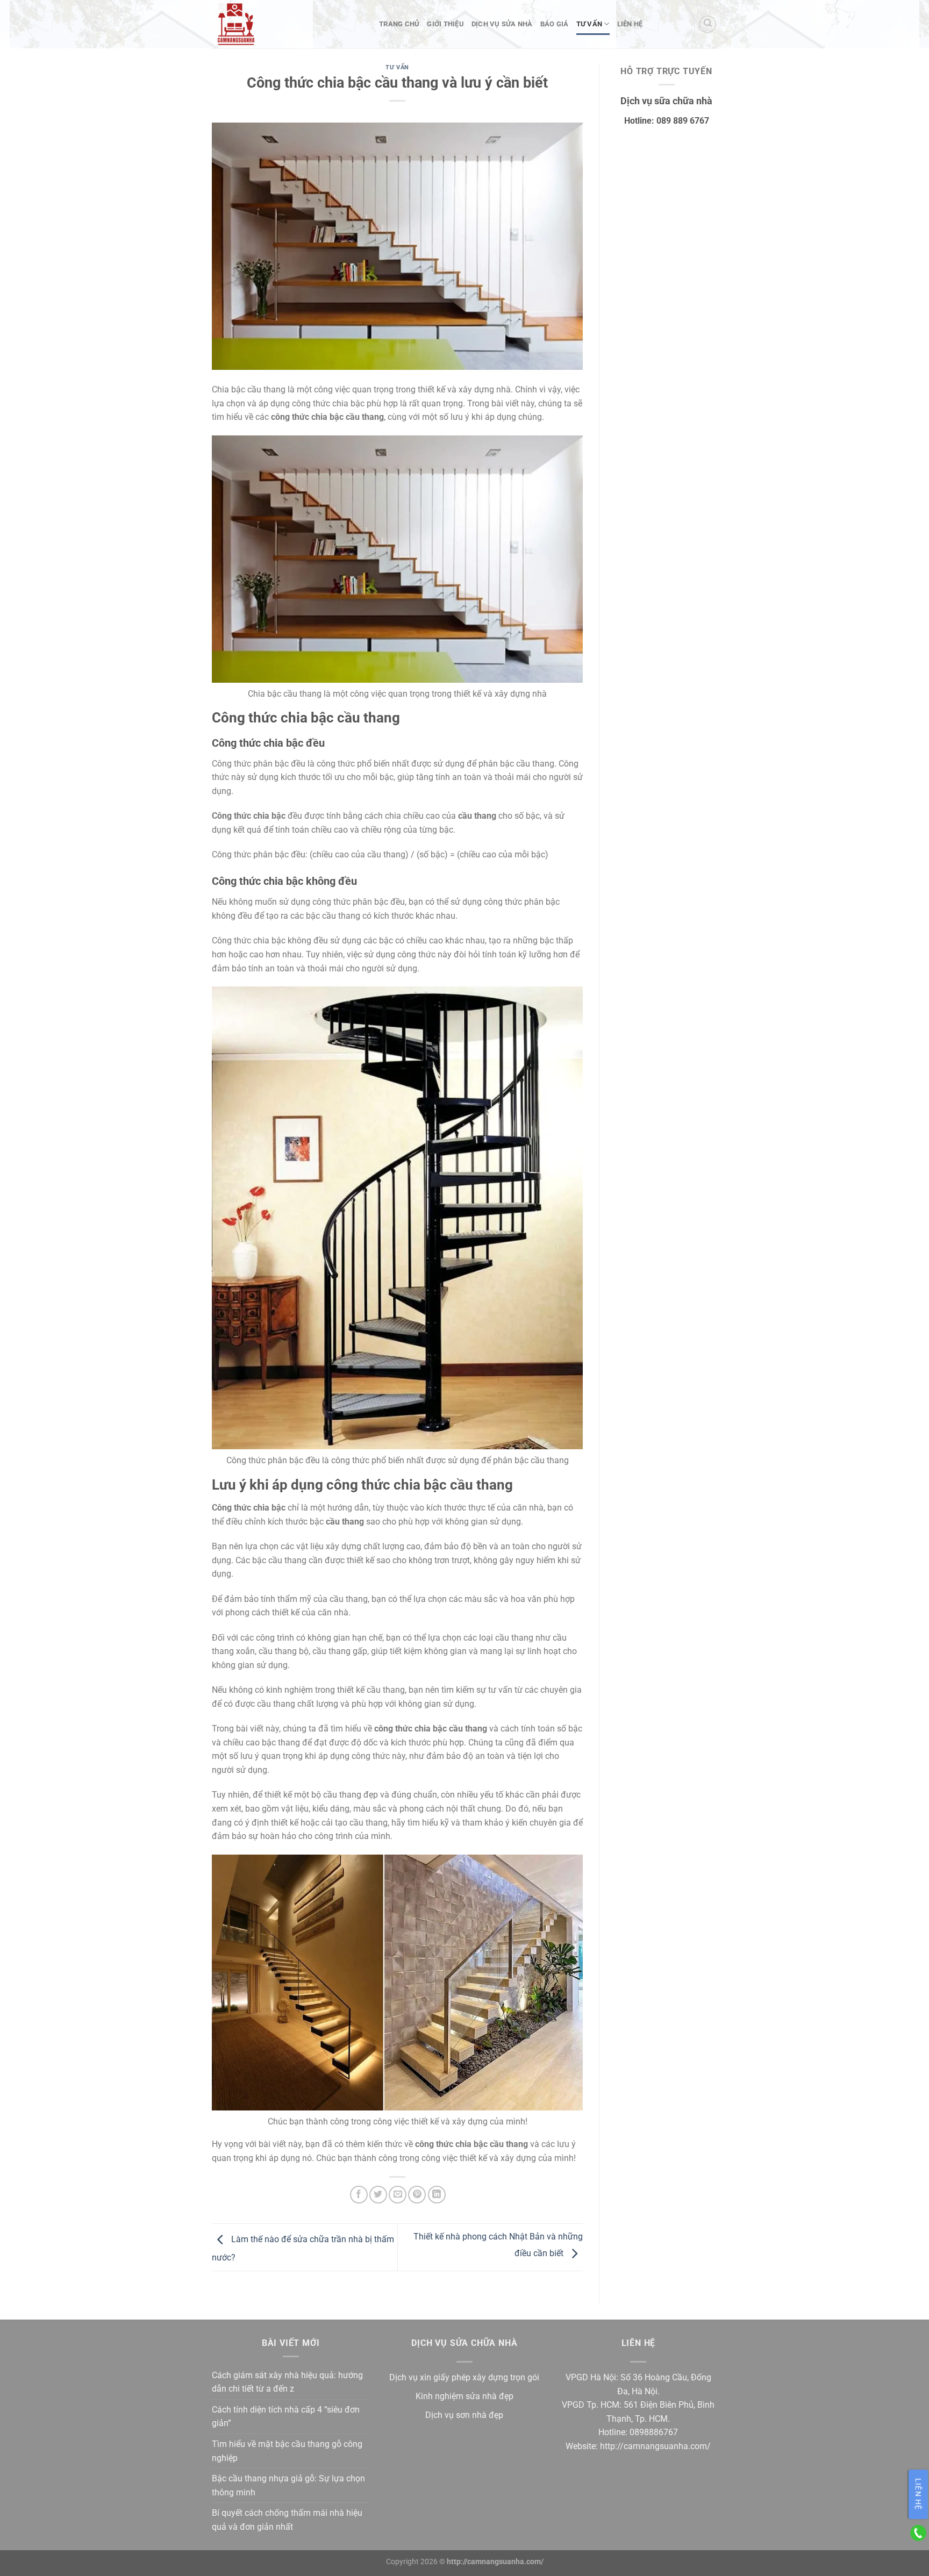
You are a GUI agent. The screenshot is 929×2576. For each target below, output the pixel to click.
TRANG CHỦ (399, 24)
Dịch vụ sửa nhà (502, 24)
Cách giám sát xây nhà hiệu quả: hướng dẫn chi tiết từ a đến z (287, 2382)
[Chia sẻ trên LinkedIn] (437, 2195)
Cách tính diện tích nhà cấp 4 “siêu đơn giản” (286, 2417)
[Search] (708, 24)
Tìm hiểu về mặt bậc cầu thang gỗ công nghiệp (287, 2451)
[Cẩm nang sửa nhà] (287, 24)
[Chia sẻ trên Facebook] (359, 2195)
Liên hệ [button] (918, 2494)
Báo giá (555, 24)
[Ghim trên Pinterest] (417, 2195)
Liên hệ (630, 24)
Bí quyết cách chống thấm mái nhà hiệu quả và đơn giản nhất (287, 2520)
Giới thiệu (445, 24)
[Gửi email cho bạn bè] (398, 2195)
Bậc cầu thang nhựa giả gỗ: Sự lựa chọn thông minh (288, 2485)
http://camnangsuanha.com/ (655, 2446)
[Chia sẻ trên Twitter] (378, 2195)
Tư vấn (589, 24)
